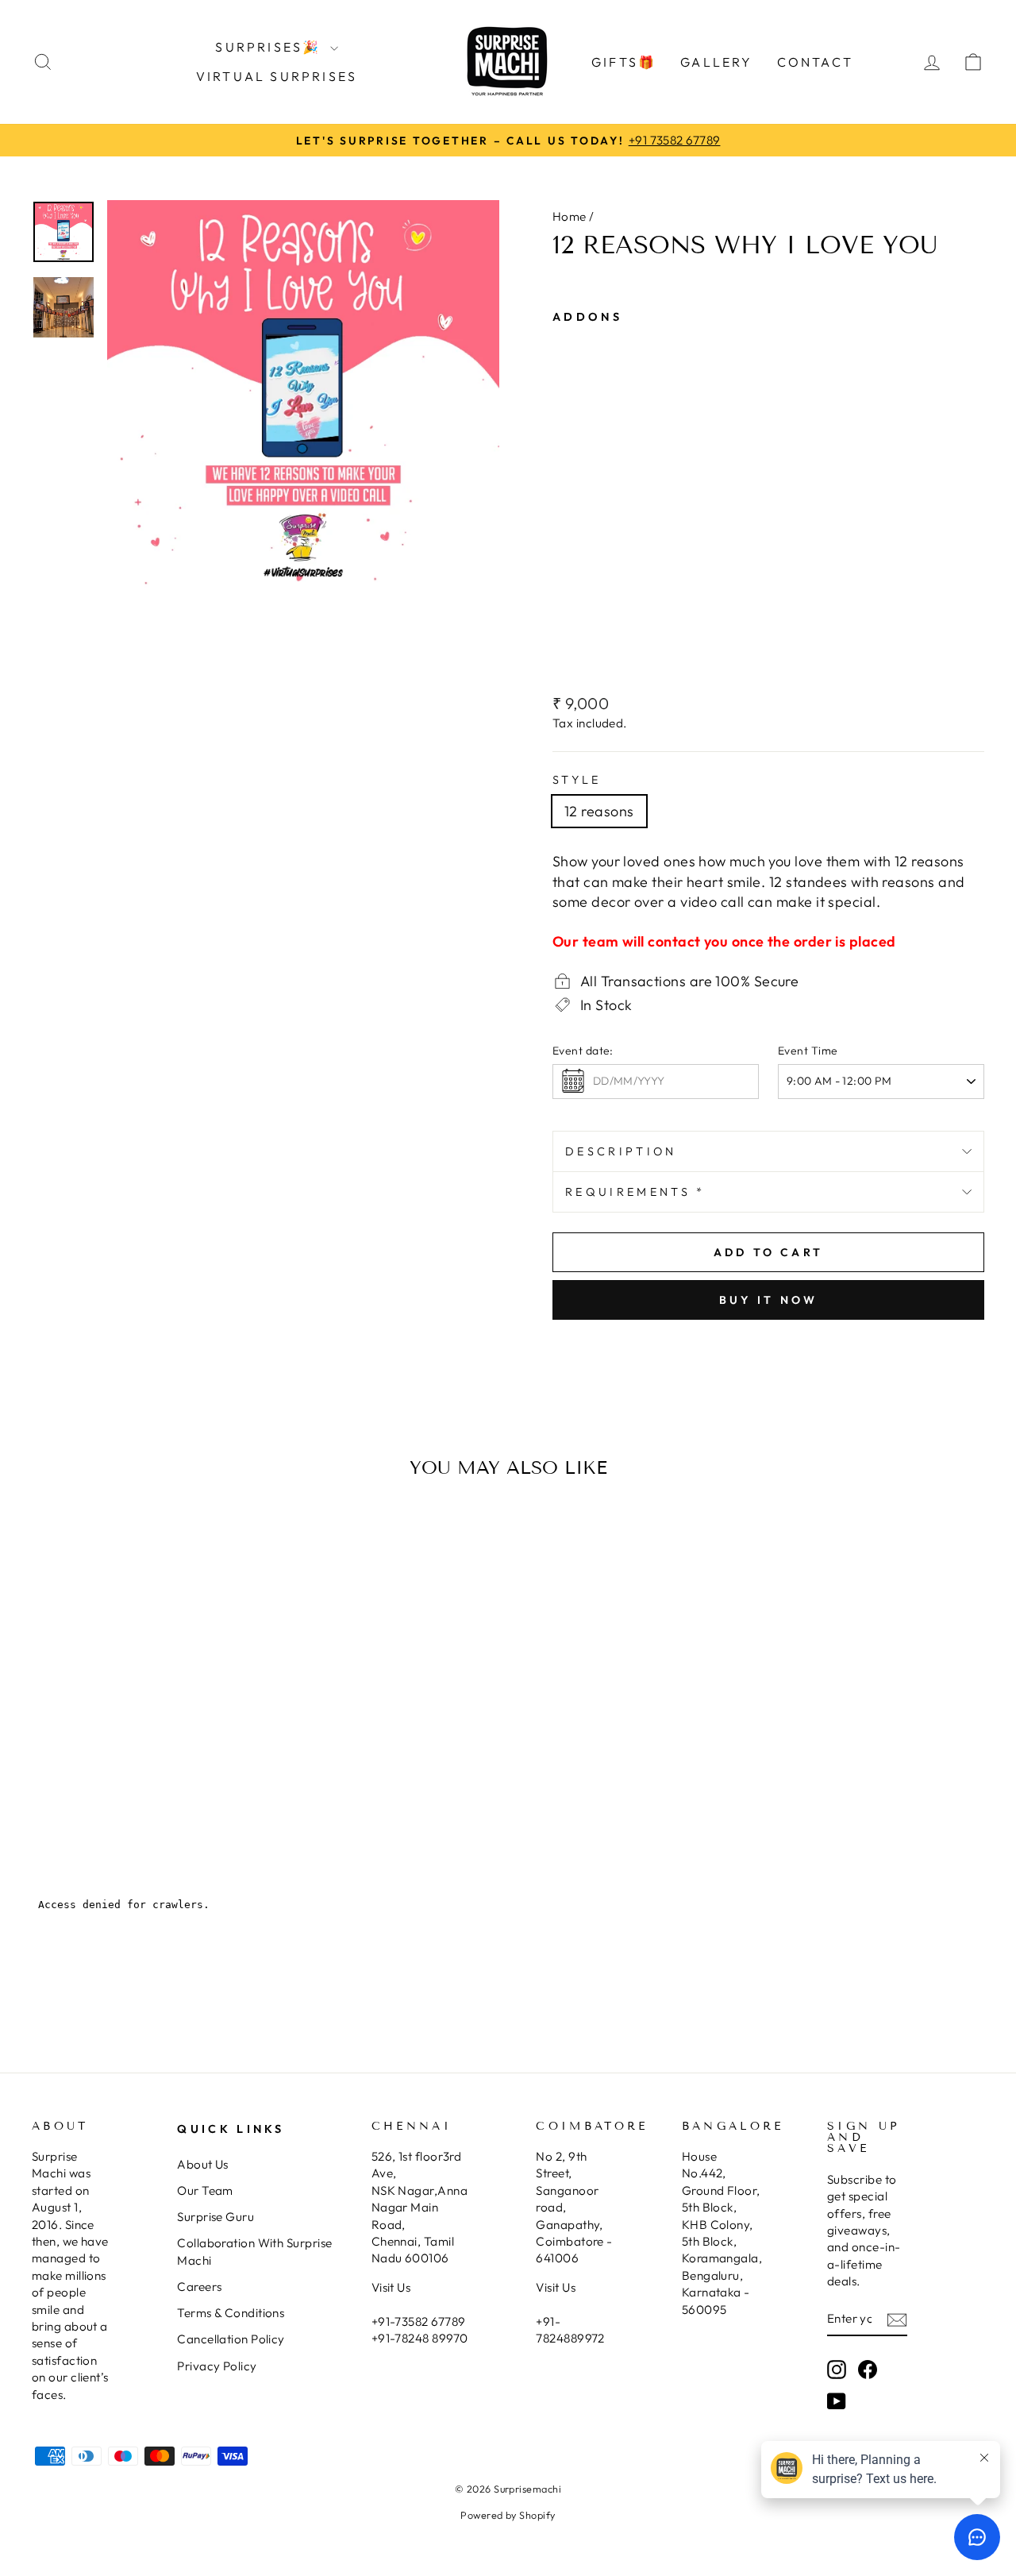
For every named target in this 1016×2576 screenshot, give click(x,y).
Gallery (716, 62)
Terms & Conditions (231, 2313)
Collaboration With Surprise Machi (254, 2251)
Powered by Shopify (508, 2515)
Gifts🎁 (624, 62)
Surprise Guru (216, 2217)
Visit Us (391, 2287)
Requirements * (635, 1192)
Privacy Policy (217, 2366)
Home (570, 216)
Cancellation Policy (231, 2339)
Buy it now (769, 1300)
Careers (199, 2287)
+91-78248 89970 (420, 2338)
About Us (203, 2164)
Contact (815, 62)
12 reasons (599, 811)
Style (577, 780)
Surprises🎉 (270, 47)
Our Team (205, 2190)
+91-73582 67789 (419, 2321)
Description (621, 1151)
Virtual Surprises (277, 76)
